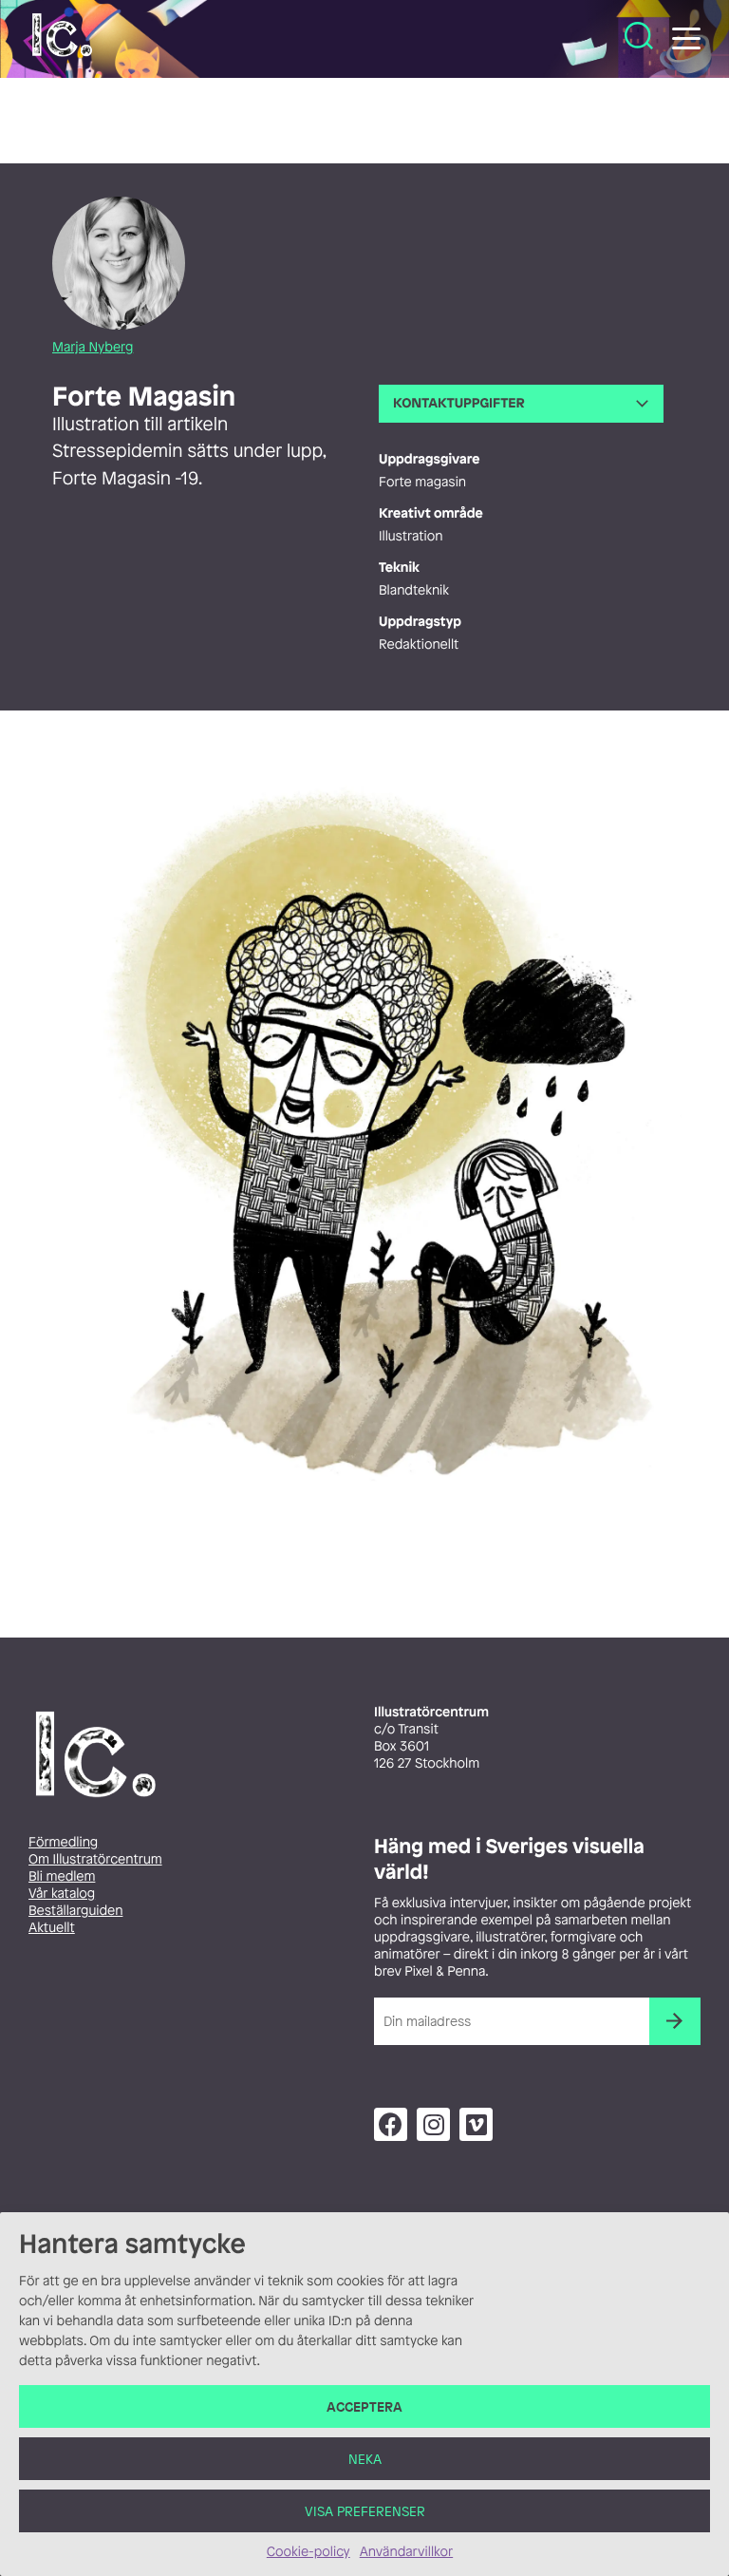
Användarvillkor (406, 2552)
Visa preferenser (365, 2511)
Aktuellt (52, 1928)
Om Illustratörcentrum (95, 1859)
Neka (365, 2459)
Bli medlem (62, 1876)
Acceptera (364, 2406)
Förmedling (63, 1842)
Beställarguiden (75, 1911)
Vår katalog (62, 1894)
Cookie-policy (308, 2552)
